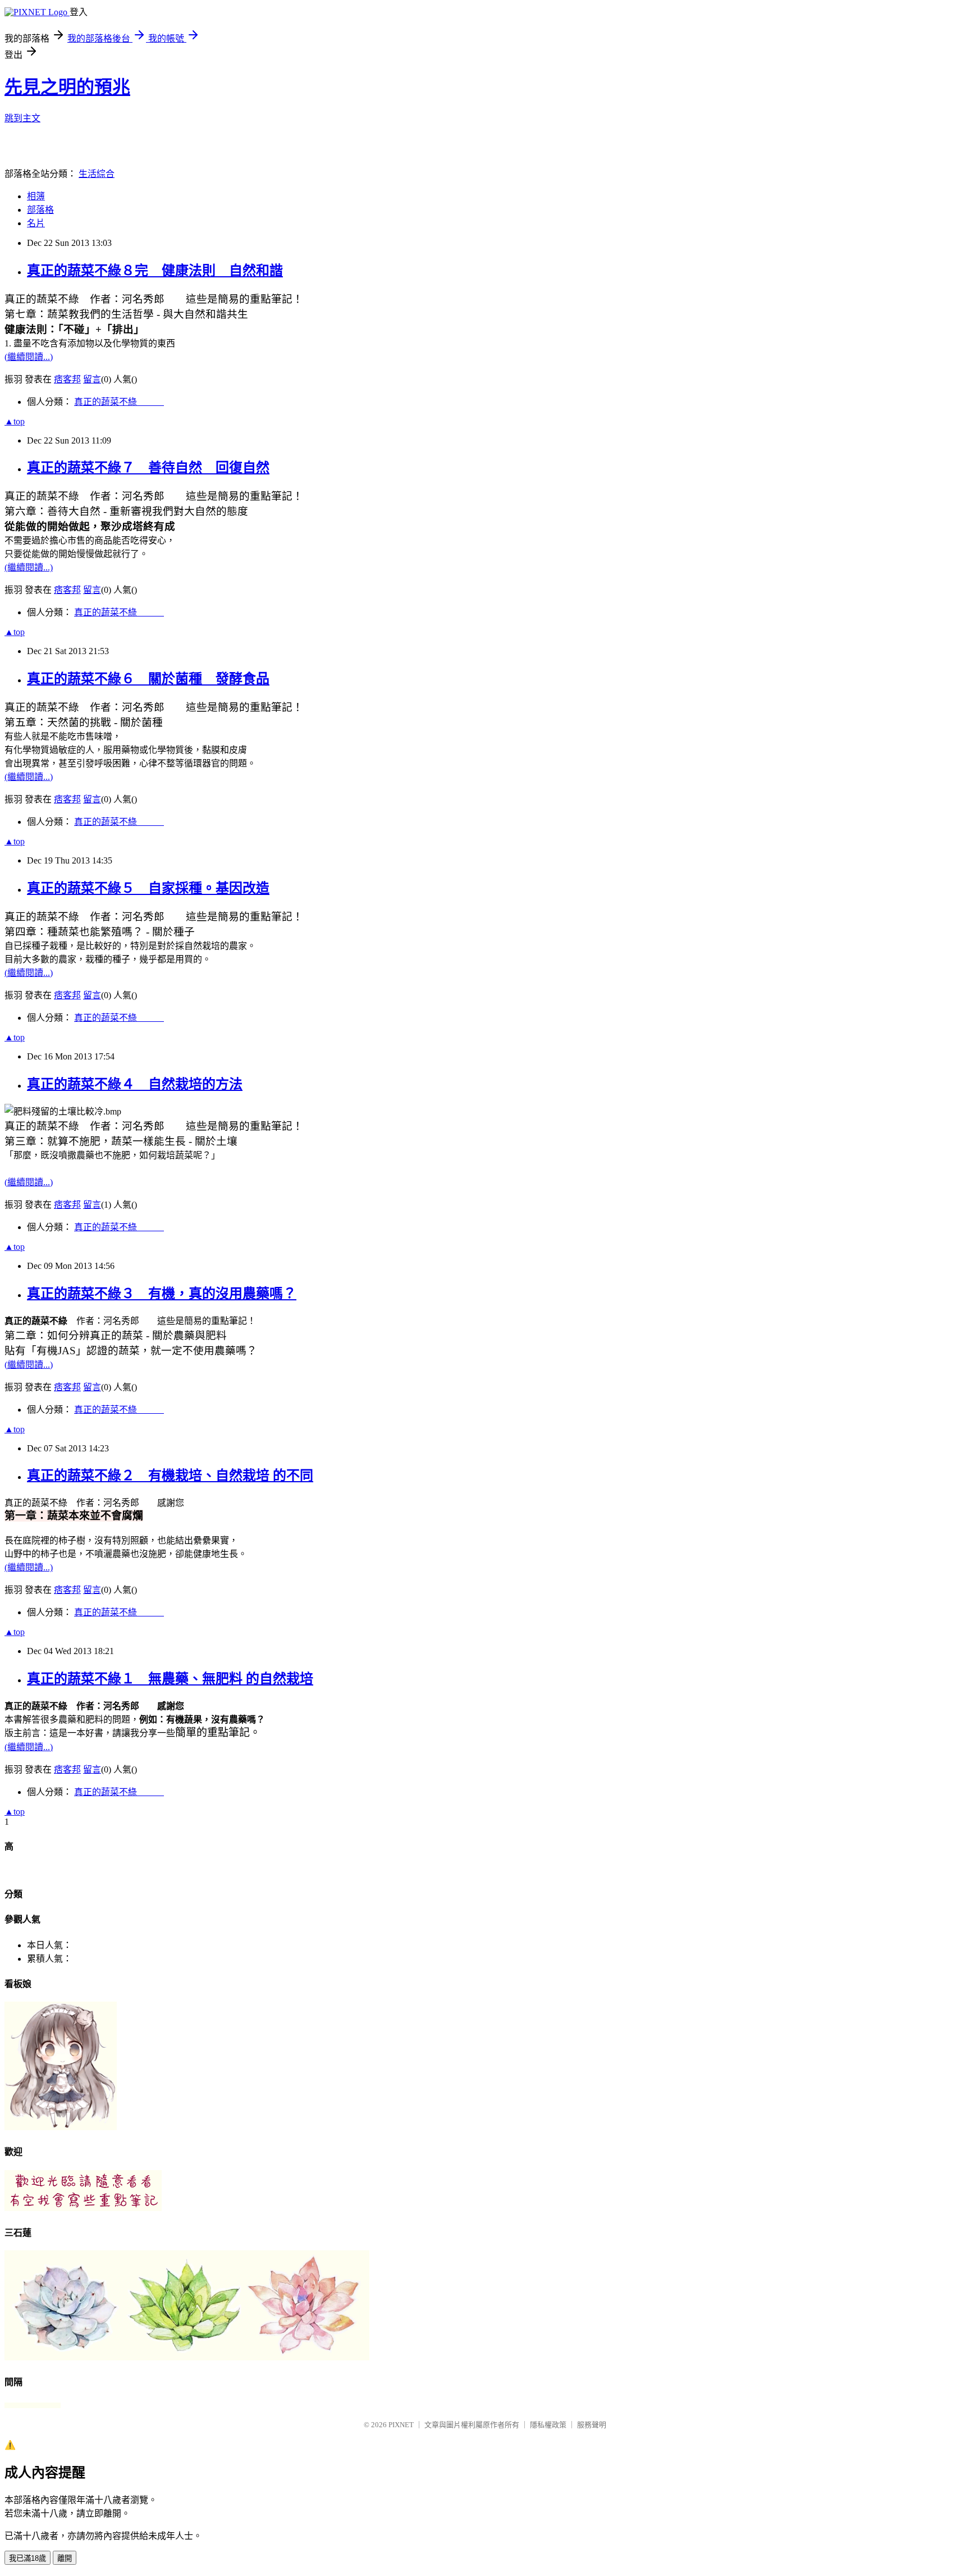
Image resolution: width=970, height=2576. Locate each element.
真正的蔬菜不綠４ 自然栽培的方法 (135, 1084)
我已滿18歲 (28, 2558)
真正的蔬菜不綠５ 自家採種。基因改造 (148, 888)
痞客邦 (67, 379)
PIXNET (401, 2425)
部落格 (40, 210)
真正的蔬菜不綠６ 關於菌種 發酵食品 (148, 679)
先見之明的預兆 (67, 87)
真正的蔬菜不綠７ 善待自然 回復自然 (148, 468)
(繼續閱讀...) (29, 357)
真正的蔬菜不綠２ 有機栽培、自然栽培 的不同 (170, 1476)
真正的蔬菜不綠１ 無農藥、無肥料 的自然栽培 (170, 1679)
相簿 (36, 196)
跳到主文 (22, 118)
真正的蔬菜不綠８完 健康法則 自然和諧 (155, 271)
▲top (15, 421)
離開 (65, 2558)
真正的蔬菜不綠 (119, 402)
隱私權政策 (548, 2425)
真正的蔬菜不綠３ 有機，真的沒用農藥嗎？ (162, 1294)
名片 (36, 223)
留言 (92, 379)
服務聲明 (592, 2425)
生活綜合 (97, 174)
